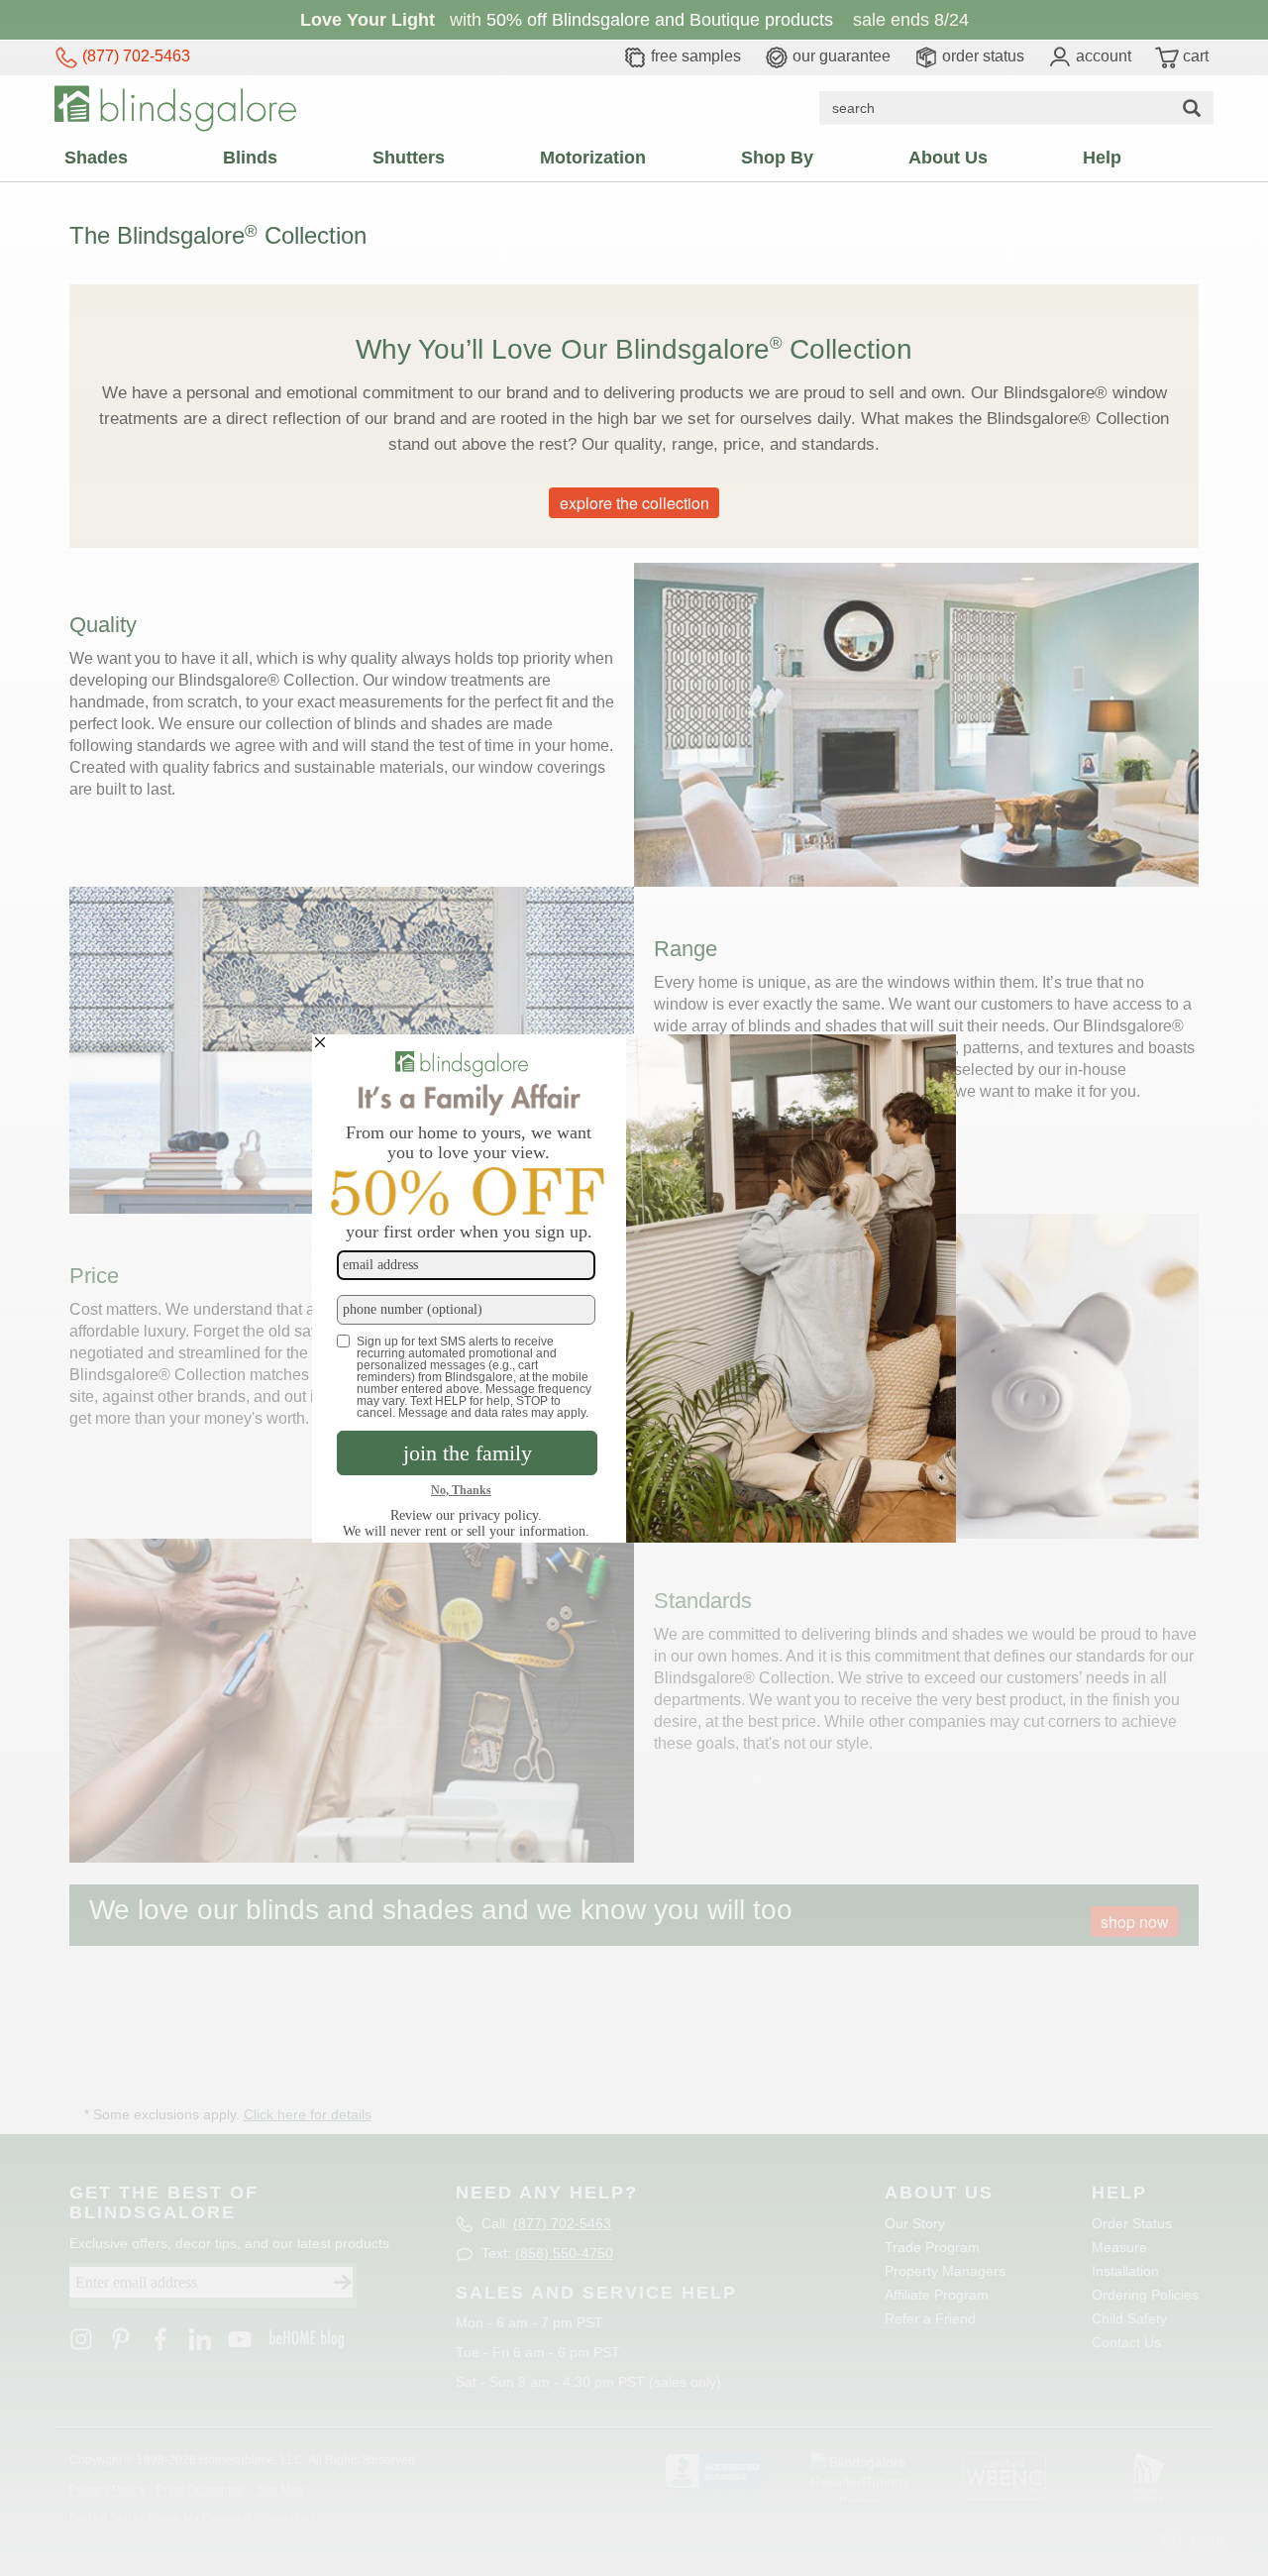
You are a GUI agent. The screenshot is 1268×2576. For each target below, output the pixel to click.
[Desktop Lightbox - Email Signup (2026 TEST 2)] (634, 1288)
